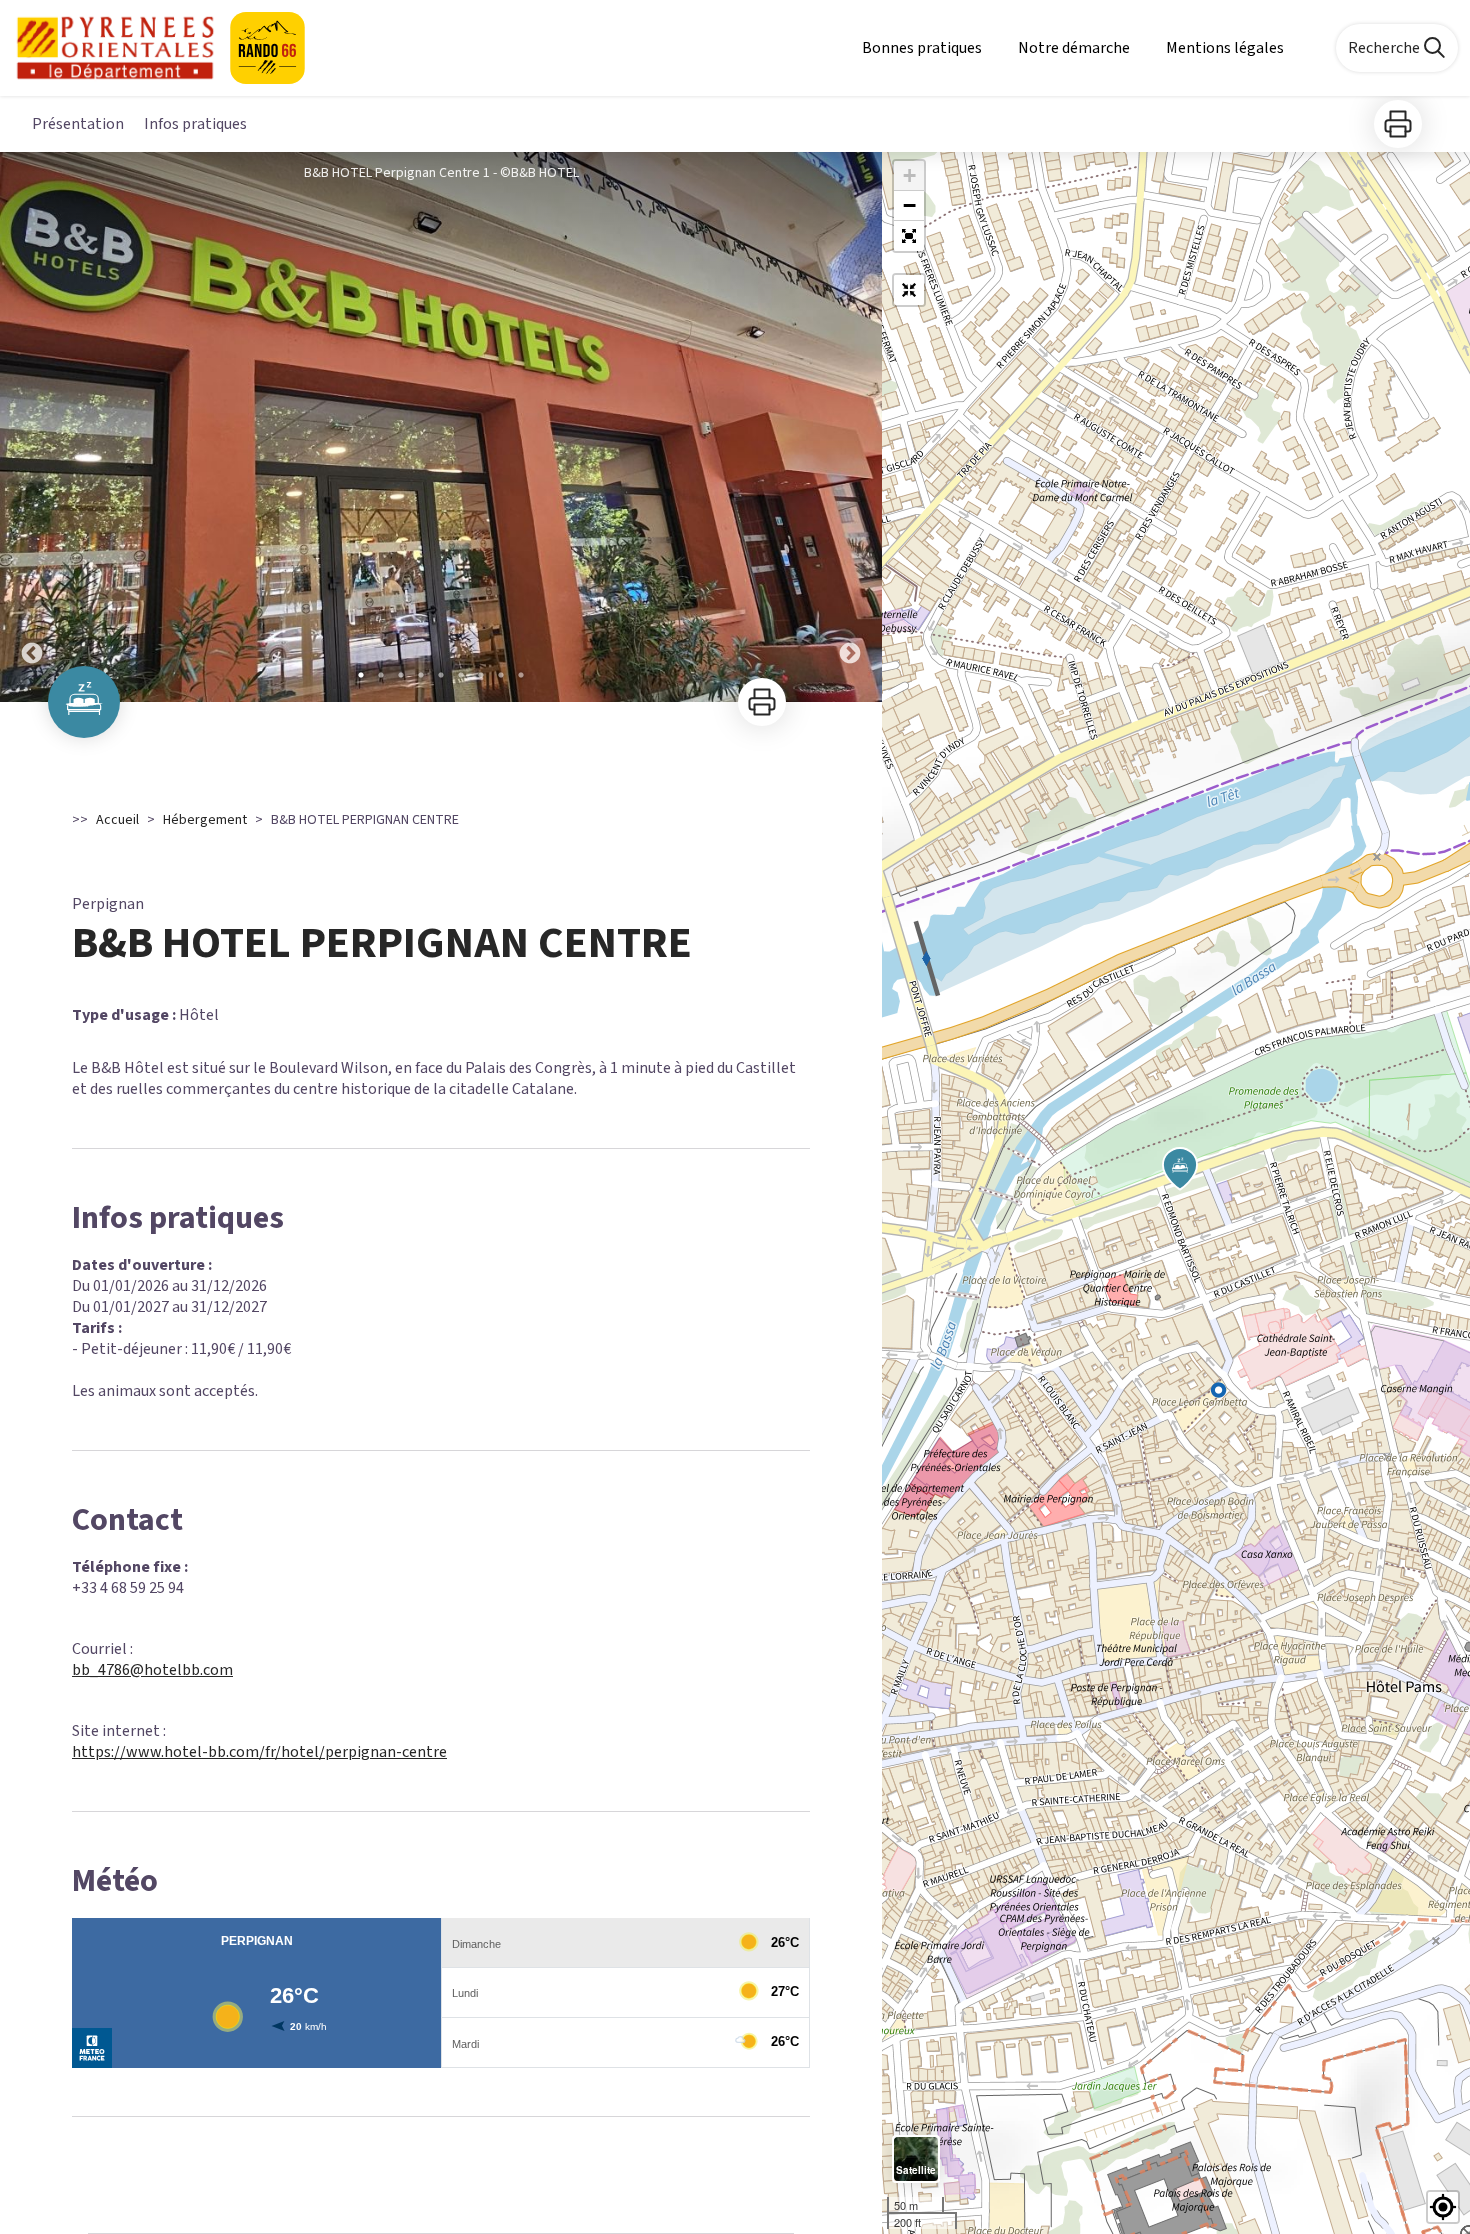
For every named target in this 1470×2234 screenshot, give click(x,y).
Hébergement (205, 820)
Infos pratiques (195, 124)
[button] (909, 236)
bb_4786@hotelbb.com (152, 1670)
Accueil (117, 820)
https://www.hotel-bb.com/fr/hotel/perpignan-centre (259, 1752)
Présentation (78, 124)
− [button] (909, 205)
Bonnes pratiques (922, 48)
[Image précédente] (32, 427)
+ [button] (909, 175)
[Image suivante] (850, 427)
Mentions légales (1225, 48)
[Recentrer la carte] (909, 290)
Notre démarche (1074, 48)
